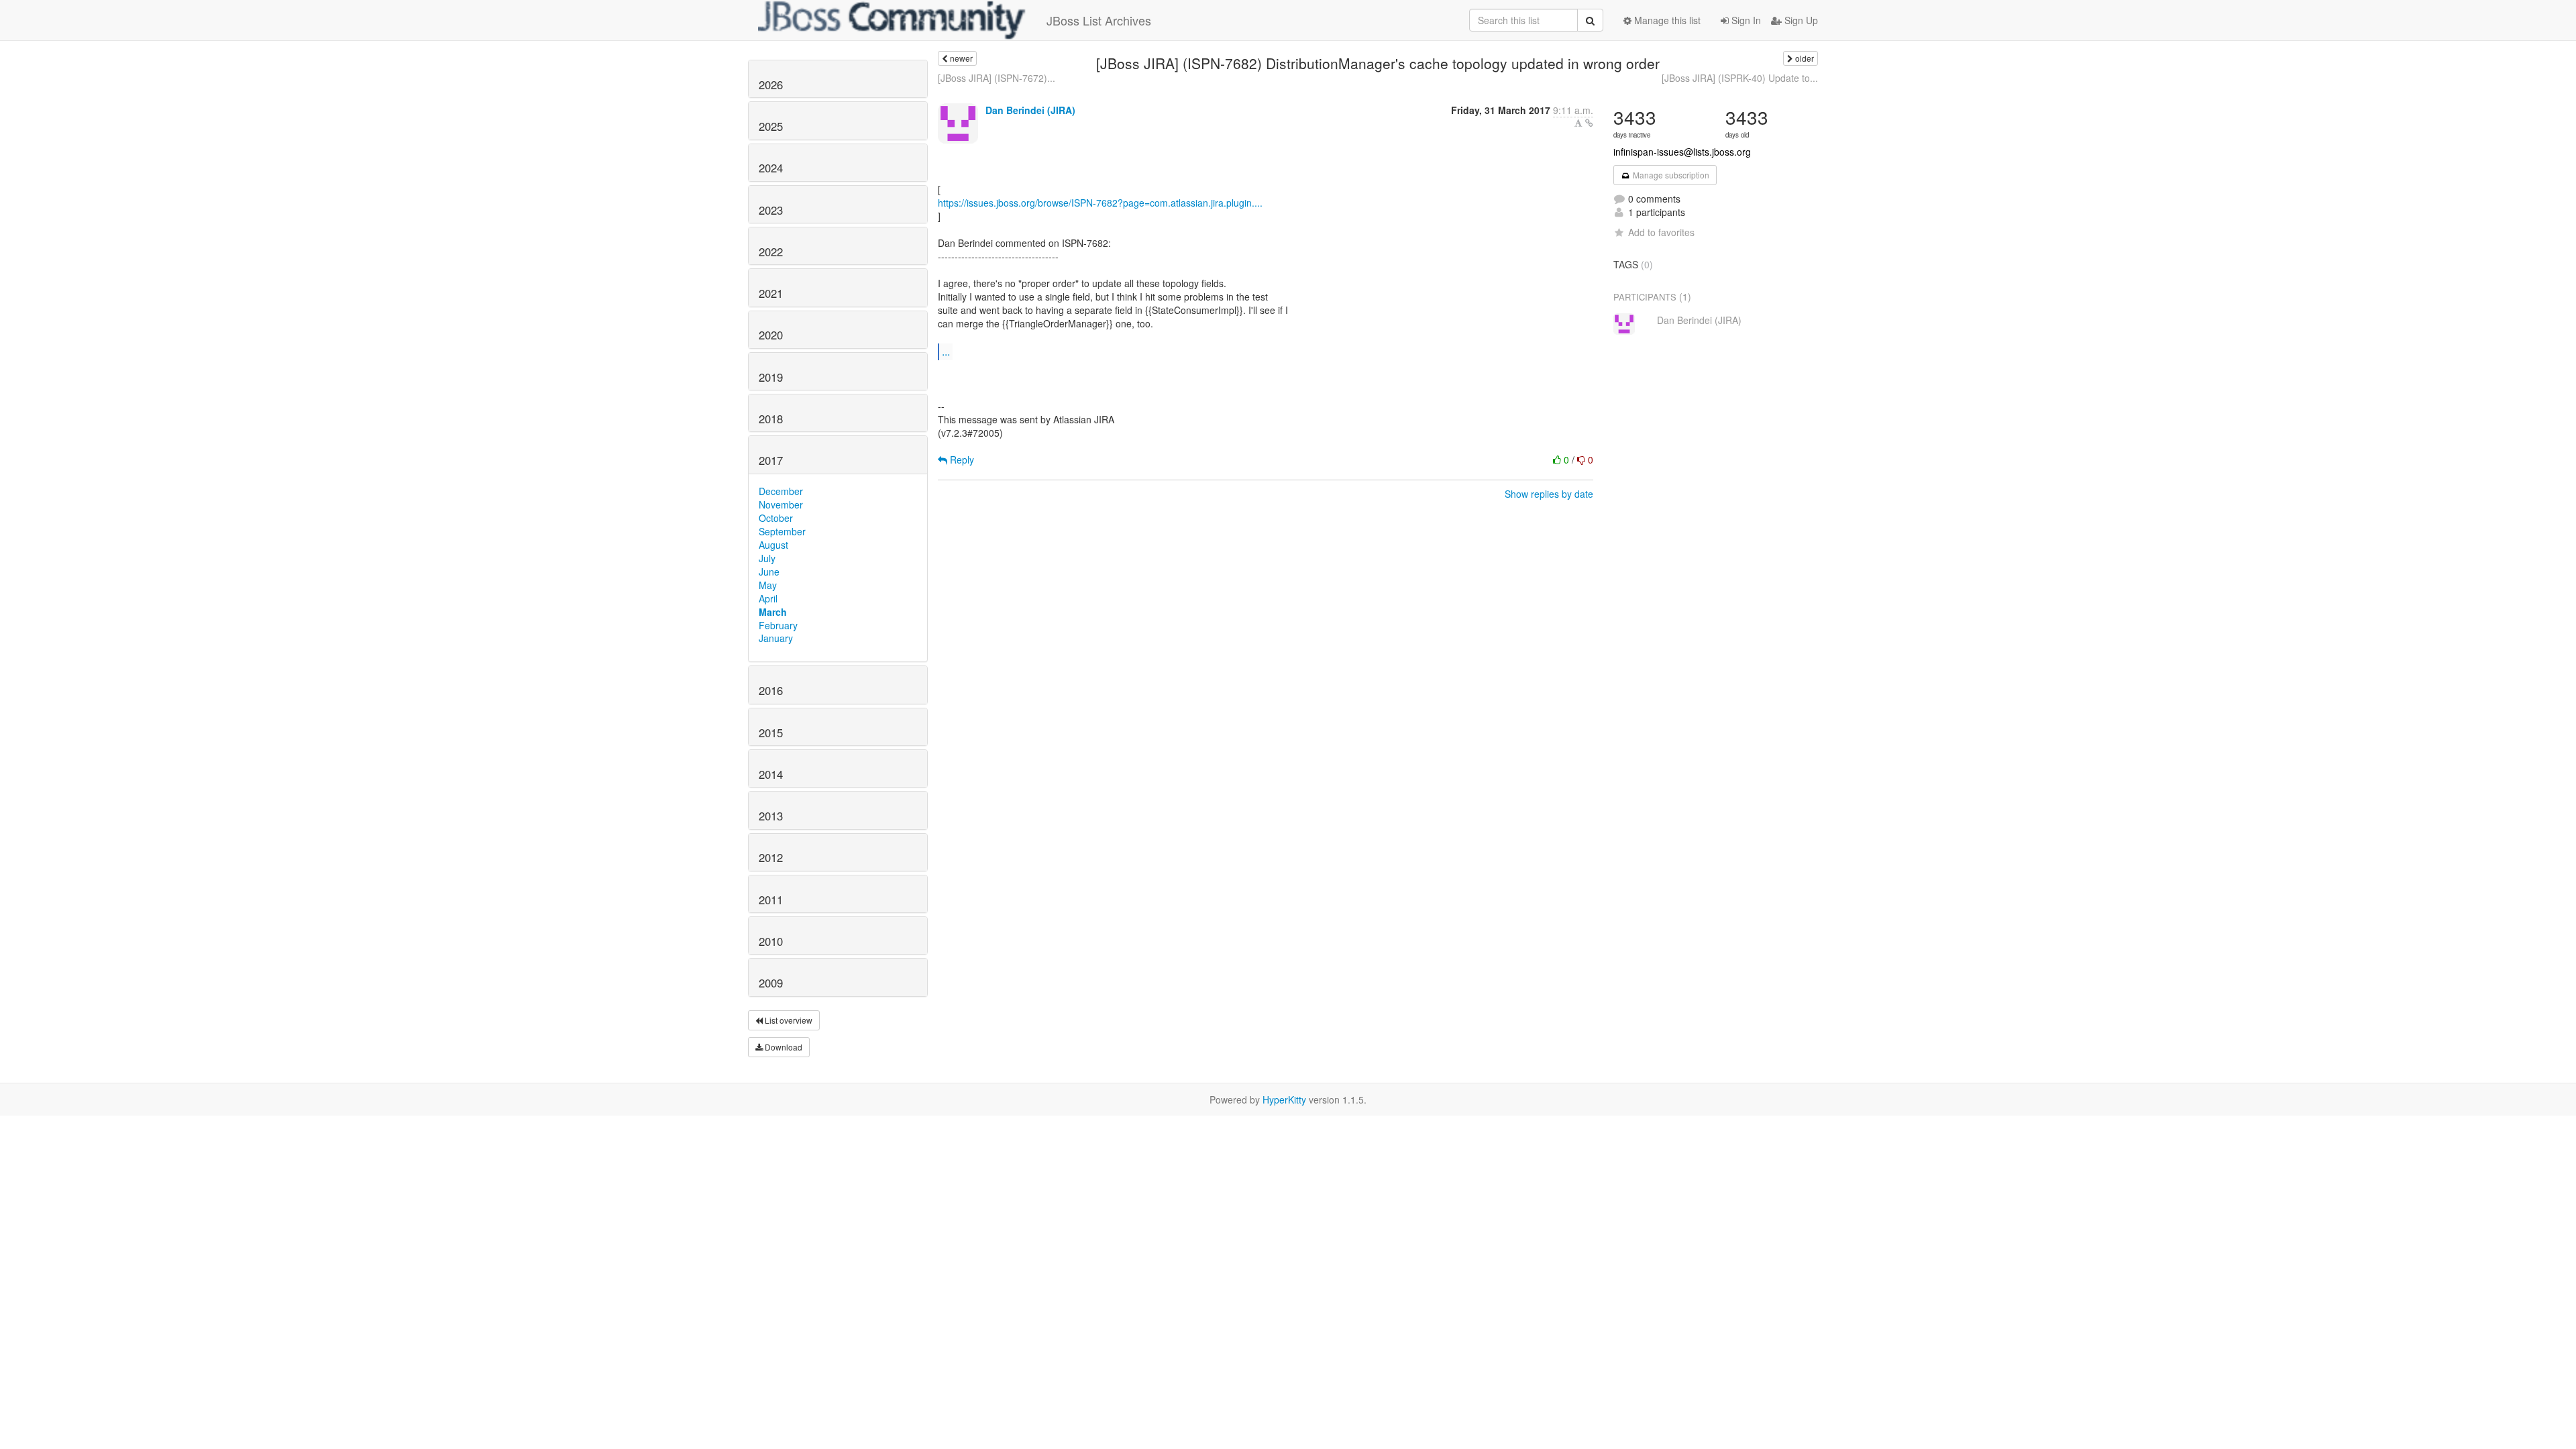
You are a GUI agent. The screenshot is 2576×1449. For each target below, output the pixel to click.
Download (783, 1047)
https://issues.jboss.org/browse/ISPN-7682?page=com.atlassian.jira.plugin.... (1100, 203)
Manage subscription (1670, 175)
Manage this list (1666, 20)
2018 (771, 419)
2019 (771, 377)
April (768, 598)
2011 (771, 900)
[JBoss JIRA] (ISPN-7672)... (997, 78)
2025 (771, 126)
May (768, 585)
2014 (771, 774)
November (781, 504)
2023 (771, 210)
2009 (771, 983)
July (767, 558)
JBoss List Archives (1099, 20)
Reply (961, 460)
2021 (771, 293)
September (782, 531)
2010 (771, 941)
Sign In (1745, 20)
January (776, 638)
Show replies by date (1549, 494)
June (769, 572)
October (776, 518)
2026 (771, 85)
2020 (771, 335)
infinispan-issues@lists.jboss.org (1682, 152)
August (773, 545)
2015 (771, 733)
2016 (771, 690)
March (773, 612)
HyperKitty (1284, 1099)
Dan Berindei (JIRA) (1030, 110)
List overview (788, 1020)
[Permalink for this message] (1589, 123)
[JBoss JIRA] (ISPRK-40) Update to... (1740, 78)
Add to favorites (1661, 232)
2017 (771, 460)
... (946, 351)
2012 (771, 857)
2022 (771, 252)
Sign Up (1800, 20)
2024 (771, 168)
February (778, 625)
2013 (771, 816)
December (781, 491)
